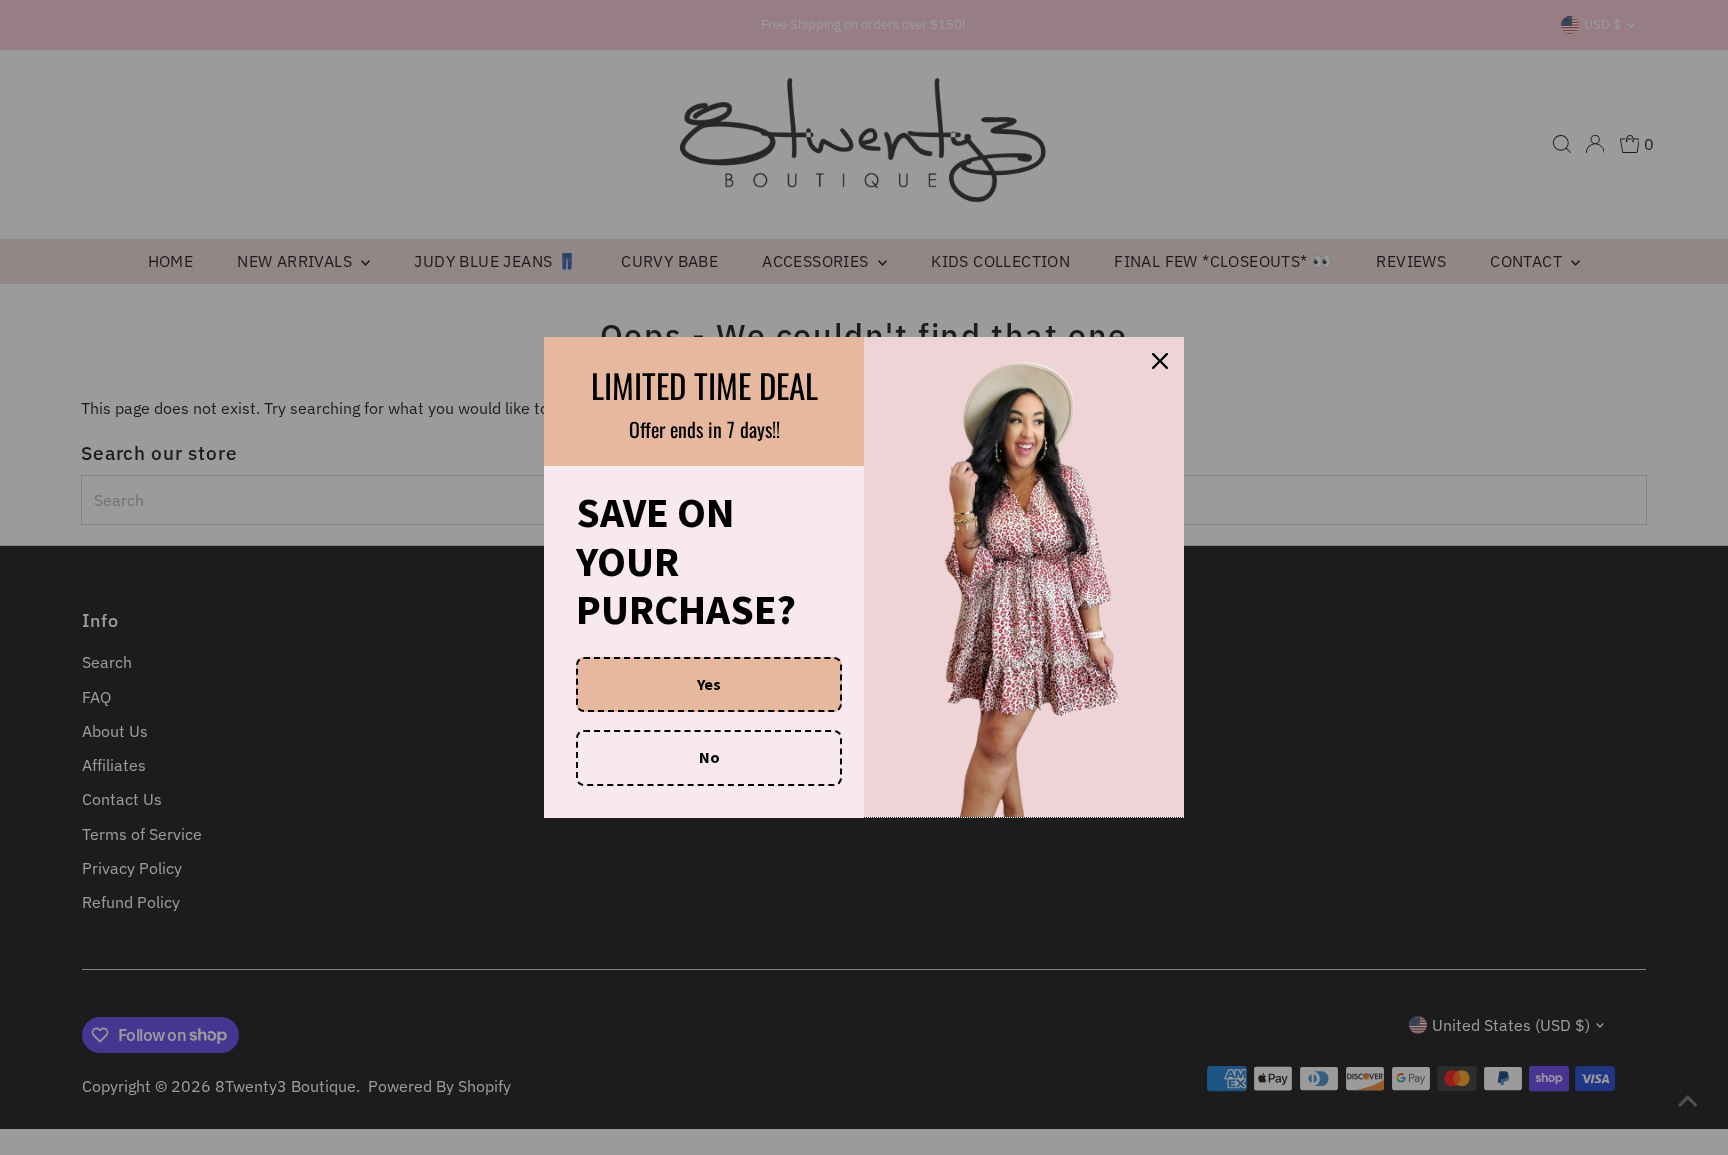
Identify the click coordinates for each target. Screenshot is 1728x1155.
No (709, 757)
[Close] (1160, 361)
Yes (709, 684)
